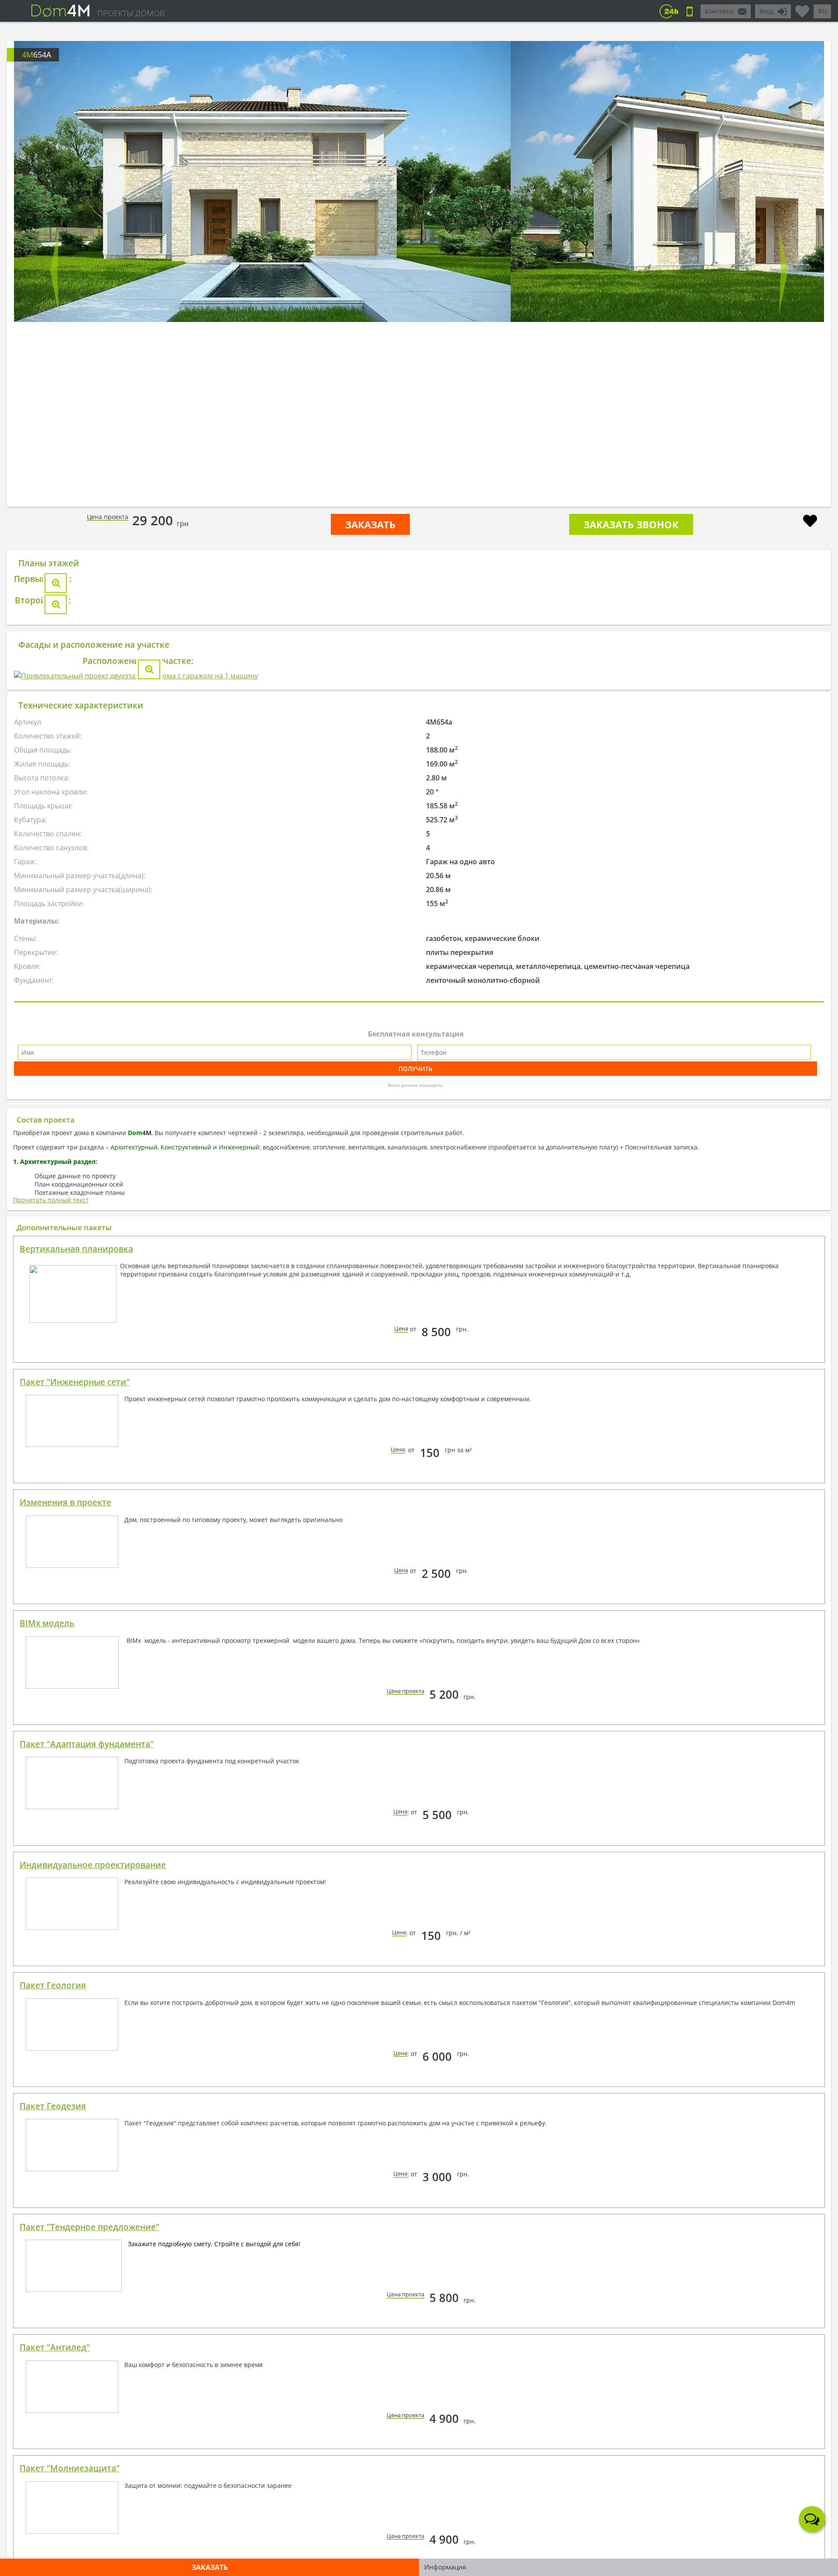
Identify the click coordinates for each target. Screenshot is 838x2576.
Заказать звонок (631, 524)
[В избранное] (810, 522)
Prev (55, 270)
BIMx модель (47, 2087)
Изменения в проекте (65, 1966)
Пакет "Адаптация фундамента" (87, 2208)
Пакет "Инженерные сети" (75, 1846)
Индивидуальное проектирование (93, 2329)
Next (783, 270)
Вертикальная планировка (76, 1713)
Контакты (719, 11)
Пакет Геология (53, 2449)
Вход (766, 11)
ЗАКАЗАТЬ (370, 524)
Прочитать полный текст (51, 1664)
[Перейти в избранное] (802, 8)
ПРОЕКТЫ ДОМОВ (131, 13)
